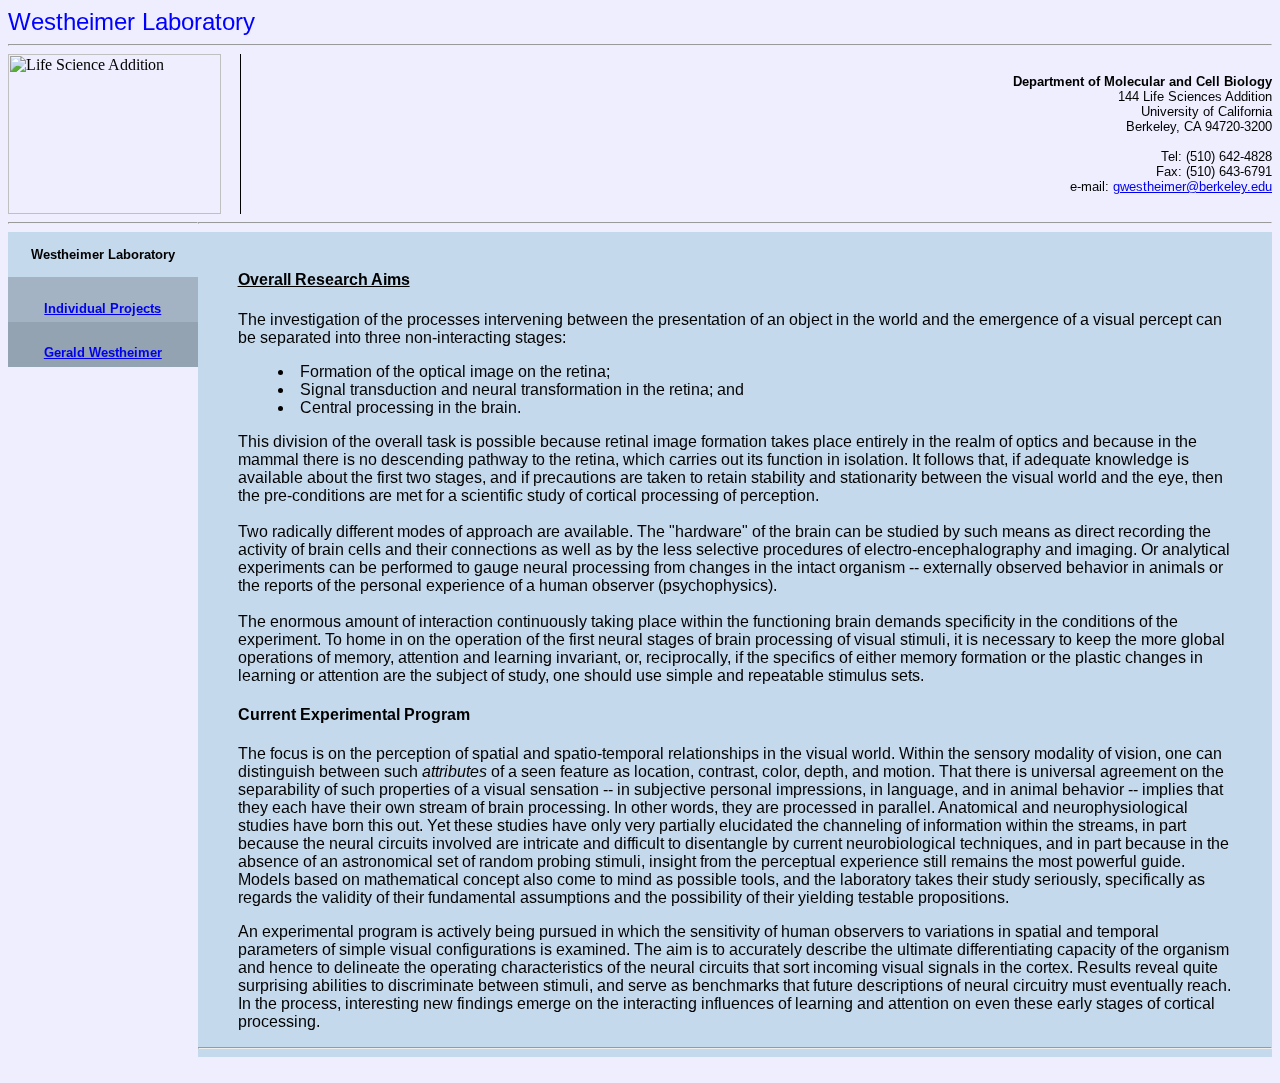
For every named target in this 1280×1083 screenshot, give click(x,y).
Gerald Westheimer (103, 352)
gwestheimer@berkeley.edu (1192, 186)
